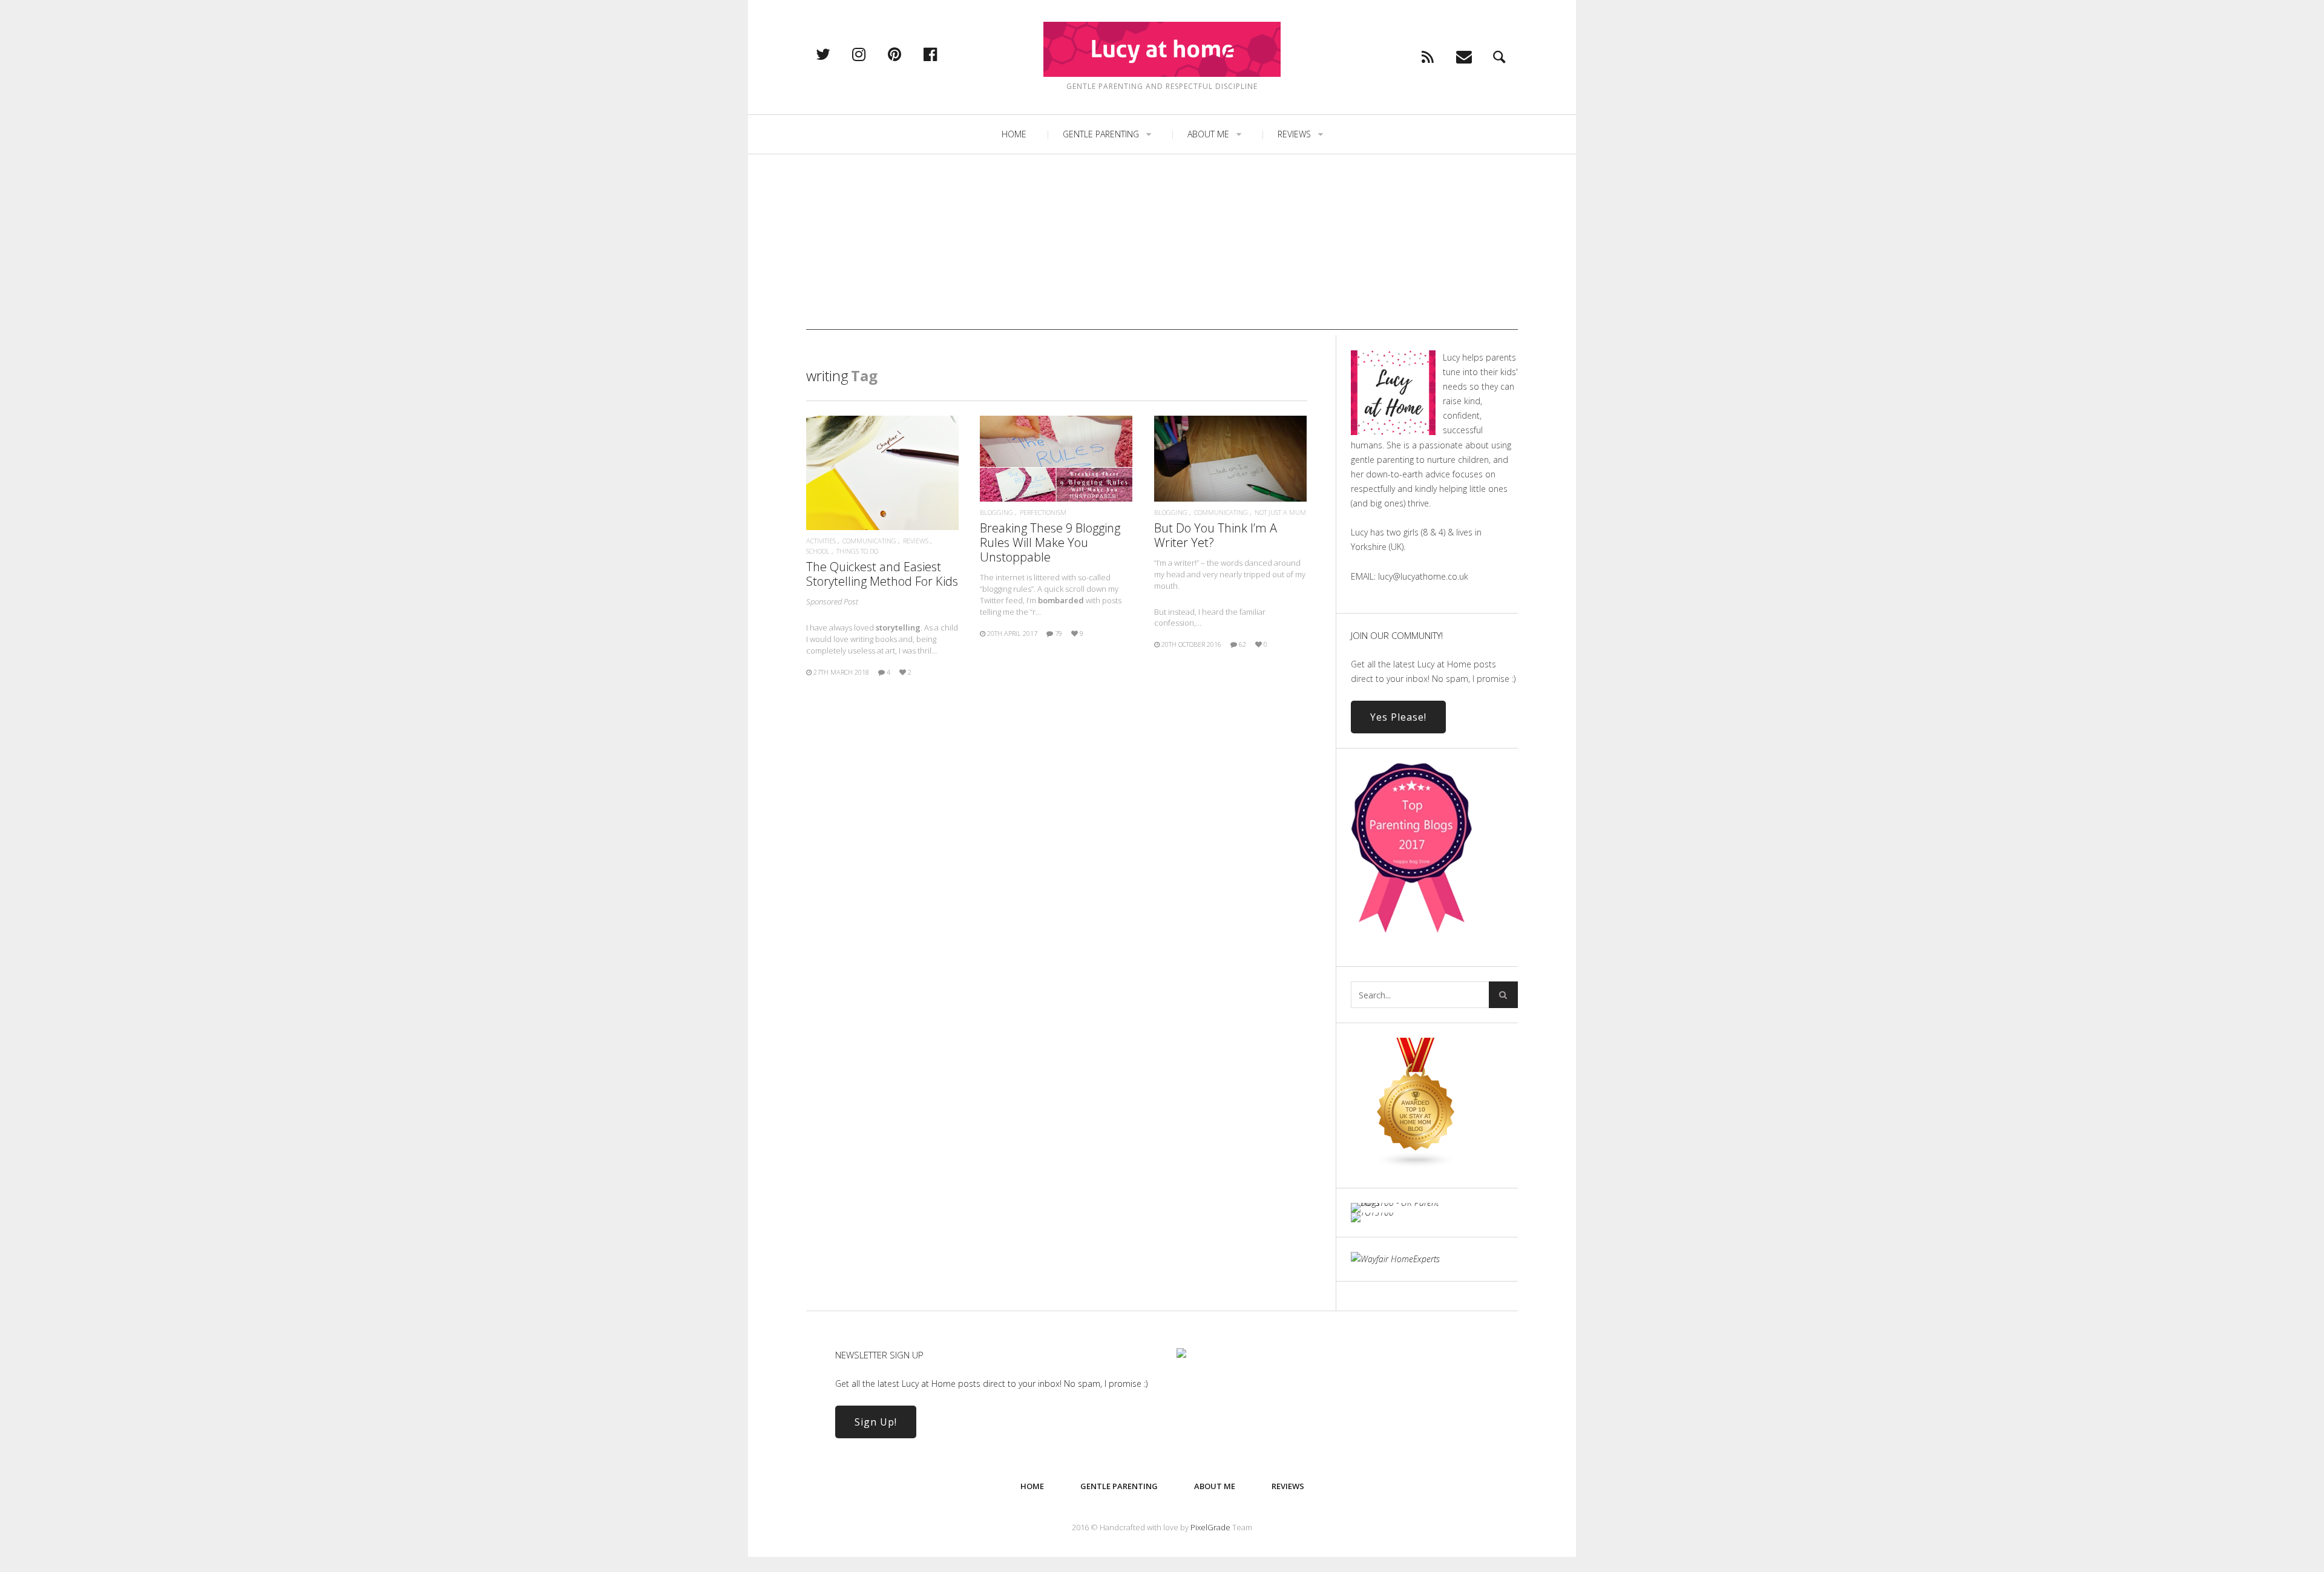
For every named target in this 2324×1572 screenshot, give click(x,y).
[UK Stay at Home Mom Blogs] (1416, 1165)
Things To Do (857, 551)
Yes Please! (1398, 717)
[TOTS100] (1372, 1212)
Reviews (1294, 134)
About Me (1208, 134)
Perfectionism (1043, 512)
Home (1014, 134)
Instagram (871, 54)
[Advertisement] (1162, 245)
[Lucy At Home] (1162, 49)
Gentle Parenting (1101, 134)
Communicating (869, 541)
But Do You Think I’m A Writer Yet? (1216, 535)
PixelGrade (1210, 1527)
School (818, 551)
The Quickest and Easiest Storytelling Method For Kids (882, 574)
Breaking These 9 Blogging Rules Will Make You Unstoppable (1050, 542)
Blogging (996, 512)
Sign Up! (876, 1422)
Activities (821, 541)
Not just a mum (1280, 512)
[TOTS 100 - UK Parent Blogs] (1401, 1203)
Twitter (836, 54)
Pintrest (907, 54)
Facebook (943, 54)
